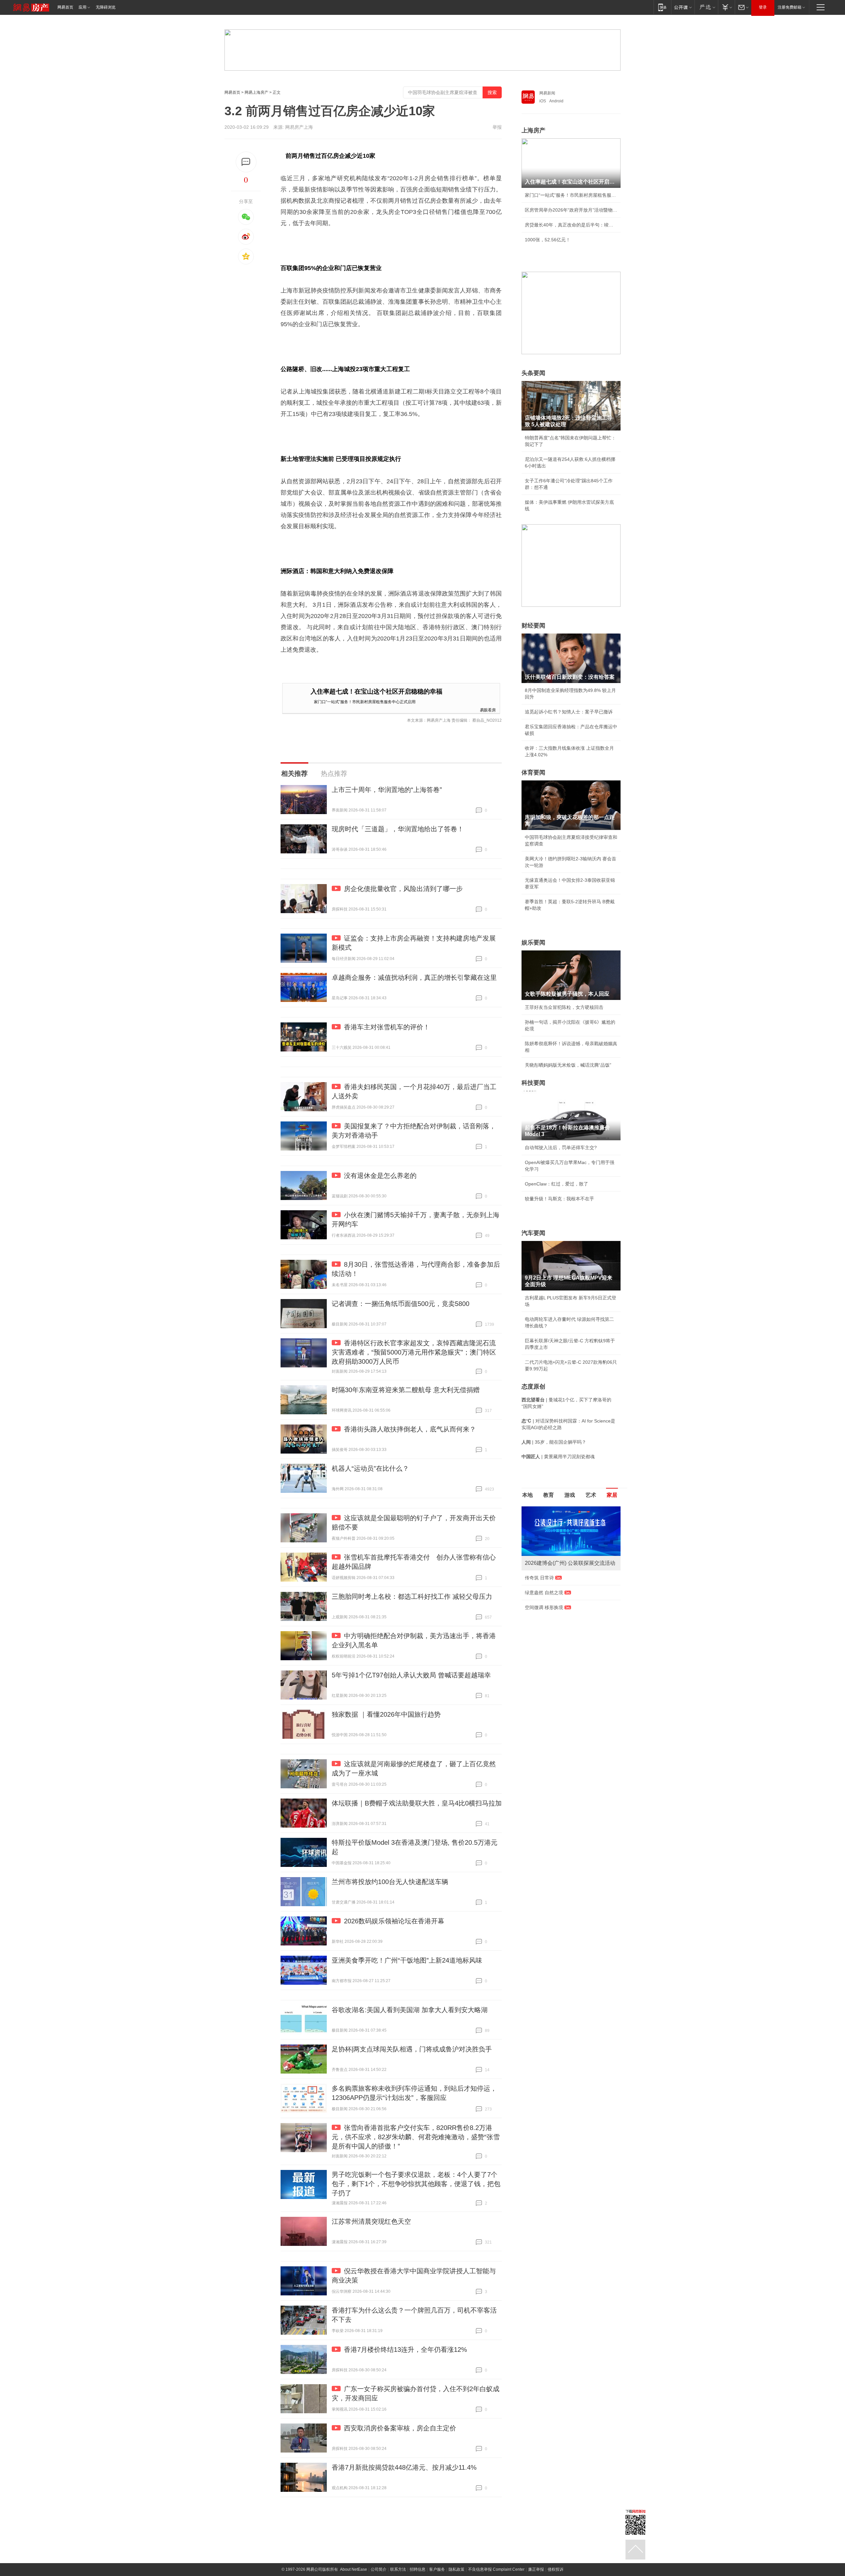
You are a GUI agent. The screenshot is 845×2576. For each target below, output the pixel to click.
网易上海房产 (256, 92)
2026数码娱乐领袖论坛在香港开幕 (394, 1921)
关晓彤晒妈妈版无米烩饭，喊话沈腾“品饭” (568, 1065)
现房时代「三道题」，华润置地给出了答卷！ (398, 829)
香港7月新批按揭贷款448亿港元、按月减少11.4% (404, 2467)
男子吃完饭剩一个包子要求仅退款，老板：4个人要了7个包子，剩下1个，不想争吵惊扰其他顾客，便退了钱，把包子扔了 (416, 2184)
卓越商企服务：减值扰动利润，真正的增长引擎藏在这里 (414, 978)
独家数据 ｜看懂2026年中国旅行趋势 (386, 1714)
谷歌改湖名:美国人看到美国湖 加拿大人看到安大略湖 (410, 2010)
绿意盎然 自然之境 (544, 1593)
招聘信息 (418, 2569)
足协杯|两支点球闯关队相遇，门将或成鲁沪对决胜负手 (412, 2049)
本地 (527, 1495)
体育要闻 (533, 773)
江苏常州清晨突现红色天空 (371, 2221)
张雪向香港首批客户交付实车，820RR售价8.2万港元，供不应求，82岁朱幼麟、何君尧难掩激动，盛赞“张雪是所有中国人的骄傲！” (416, 2137)
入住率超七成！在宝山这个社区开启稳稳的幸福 (376, 691)
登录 (763, 7)
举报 (497, 127)
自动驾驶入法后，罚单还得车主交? (561, 1148)
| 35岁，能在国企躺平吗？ (554, 1442)
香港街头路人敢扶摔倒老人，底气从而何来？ (410, 1429)
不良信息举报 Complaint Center (496, 2569)
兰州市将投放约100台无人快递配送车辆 (390, 1882)
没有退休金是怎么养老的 (380, 1176)
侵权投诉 (556, 2569)
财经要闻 (533, 626)
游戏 (570, 1495)
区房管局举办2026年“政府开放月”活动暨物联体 (571, 210)
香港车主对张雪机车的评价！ (387, 1027)
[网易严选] (706, 7)
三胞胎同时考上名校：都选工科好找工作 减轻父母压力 (412, 1597)
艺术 (591, 1495)
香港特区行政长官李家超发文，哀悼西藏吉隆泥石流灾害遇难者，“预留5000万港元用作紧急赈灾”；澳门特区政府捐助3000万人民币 (414, 1352)
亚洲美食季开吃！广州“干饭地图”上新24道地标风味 (407, 1960)
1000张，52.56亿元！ (548, 240)
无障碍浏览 (106, 7)
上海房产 (533, 130)
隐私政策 (456, 2569)
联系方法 (398, 2569)
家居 (612, 1495)
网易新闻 (547, 93)
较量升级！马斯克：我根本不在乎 (559, 1199)
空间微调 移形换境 (544, 1607)
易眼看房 (488, 710)
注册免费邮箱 (790, 7)
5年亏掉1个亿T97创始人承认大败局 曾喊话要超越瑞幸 (411, 1675)
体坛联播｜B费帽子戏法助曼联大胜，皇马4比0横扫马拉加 (417, 1803)
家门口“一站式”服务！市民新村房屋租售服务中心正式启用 (365, 701)
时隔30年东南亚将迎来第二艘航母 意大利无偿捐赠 (406, 1390)
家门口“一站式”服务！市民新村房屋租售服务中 (571, 195)
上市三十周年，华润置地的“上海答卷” (387, 790)
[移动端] (662, 7)
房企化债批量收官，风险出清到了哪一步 (403, 889)
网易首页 (65, 7)
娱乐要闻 (533, 943)
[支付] (726, 7)
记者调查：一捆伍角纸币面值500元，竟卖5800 (401, 1304)
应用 (83, 7)
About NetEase (354, 2569)
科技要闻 (533, 1083)
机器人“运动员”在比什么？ (370, 1468)
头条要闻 (533, 373)
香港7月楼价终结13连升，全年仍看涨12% (406, 2350)
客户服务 (437, 2569)
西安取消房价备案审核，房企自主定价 (400, 2428)
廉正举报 (536, 2569)
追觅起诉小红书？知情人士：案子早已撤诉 (569, 712)
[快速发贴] (246, 162)
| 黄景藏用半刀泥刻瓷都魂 (558, 1457)
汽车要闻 (533, 1233)
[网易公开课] (683, 7)
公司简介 (379, 2569)
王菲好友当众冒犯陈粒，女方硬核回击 (564, 1007)
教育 (549, 1495)
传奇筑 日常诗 (539, 1578)
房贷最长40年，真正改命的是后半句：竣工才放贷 (571, 225)
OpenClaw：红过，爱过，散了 (557, 1184)
